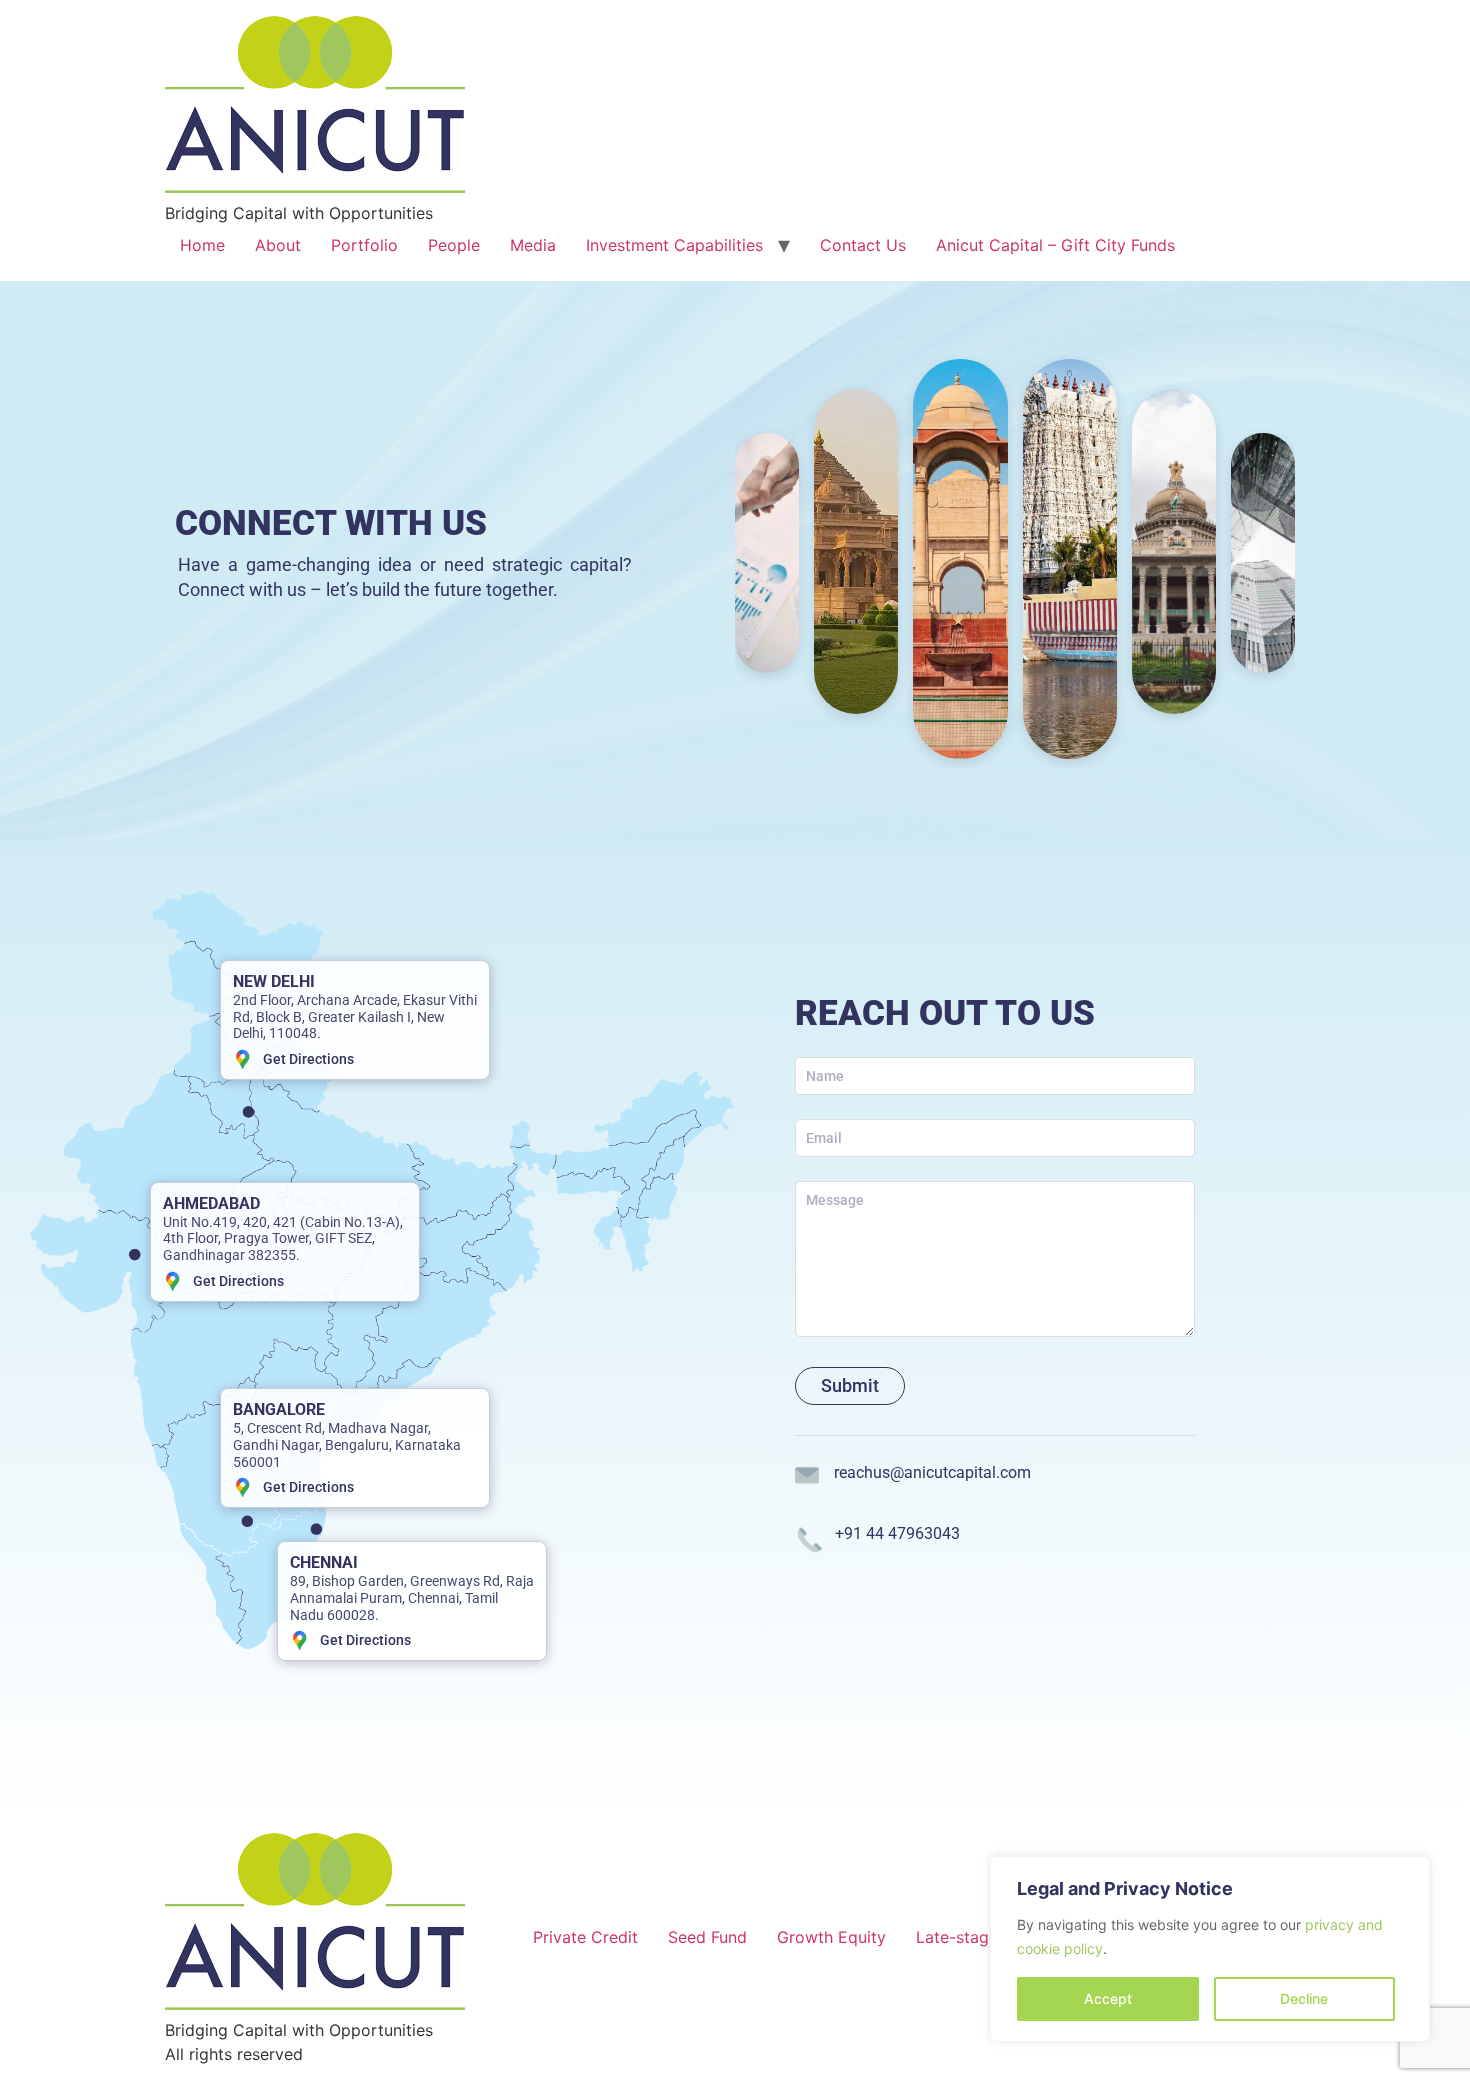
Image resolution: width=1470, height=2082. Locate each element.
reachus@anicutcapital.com (932, 1472)
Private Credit (585, 1937)
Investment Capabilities (674, 245)
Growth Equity (831, 1937)
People (454, 245)
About (278, 245)
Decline (1304, 1998)
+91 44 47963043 (897, 1533)
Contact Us (863, 245)
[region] (1210, 1949)
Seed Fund (707, 1937)
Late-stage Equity (983, 1937)
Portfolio (364, 245)
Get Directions (308, 1059)
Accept (1108, 1998)
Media (533, 245)
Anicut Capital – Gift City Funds (1055, 245)
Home (202, 245)
